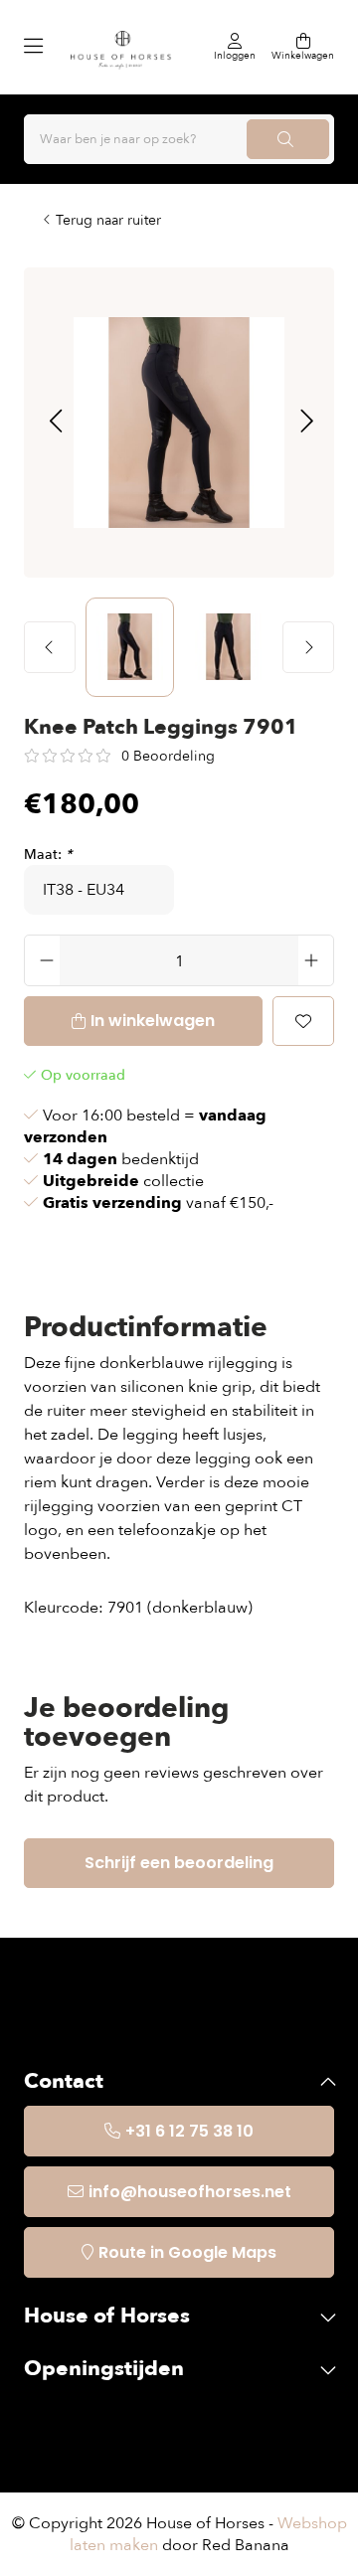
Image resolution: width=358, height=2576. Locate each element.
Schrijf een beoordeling (179, 1863)
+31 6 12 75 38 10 (189, 2131)
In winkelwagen (153, 1021)
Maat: (48, 855)
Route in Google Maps (187, 2252)
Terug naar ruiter (108, 220)
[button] (55, 423)
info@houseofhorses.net (190, 2192)
